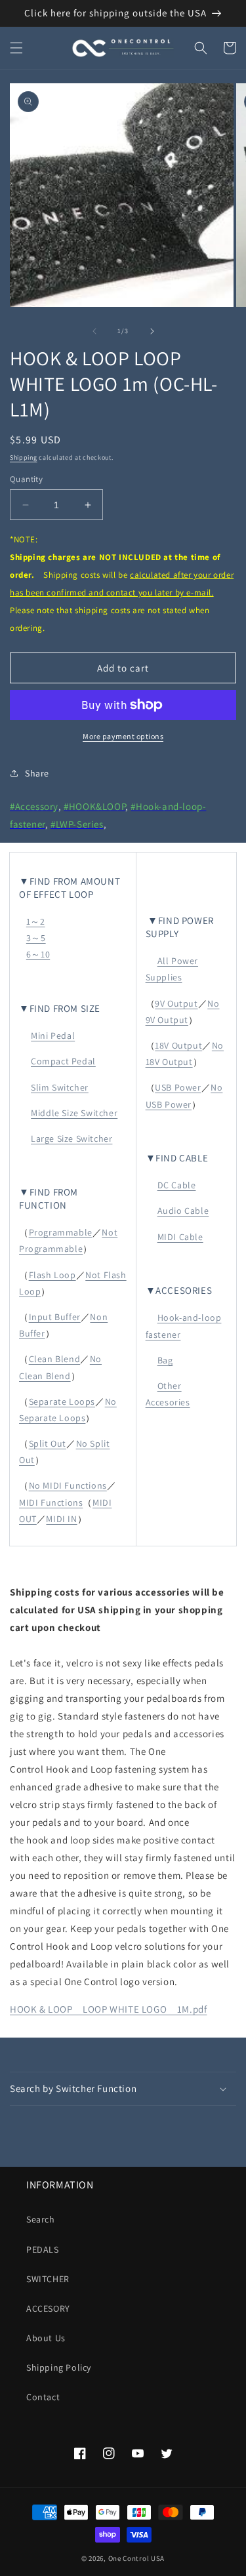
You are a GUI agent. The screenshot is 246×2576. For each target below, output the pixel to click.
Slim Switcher (60, 1087)
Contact (43, 2397)
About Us (46, 2338)
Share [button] (37, 773)
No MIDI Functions (68, 1485)
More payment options (123, 736)
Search (41, 2219)
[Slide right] (152, 331)
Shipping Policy (59, 2367)
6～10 (38, 954)
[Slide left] (94, 331)
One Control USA (137, 2558)
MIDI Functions (51, 1502)
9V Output (176, 1003)
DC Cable (177, 1185)
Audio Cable (183, 1211)
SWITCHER (48, 2279)
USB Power (178, 1087)
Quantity (26, 479)
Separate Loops (62, 1401)
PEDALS (43, 2249)
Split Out (48, 1443)
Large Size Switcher (72, 1138)
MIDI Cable (180, 1237)
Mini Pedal (53, 1036)
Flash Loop (52, 1275)
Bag (165, 1360)
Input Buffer (55, 1317)
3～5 (36, 938)
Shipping (24, 457)
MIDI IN (61, 1519)
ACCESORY (48, 2308)
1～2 (36, 921)
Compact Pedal (63, 1061)
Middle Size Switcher (74, 1113)
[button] (16, 48)
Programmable (61, 1232)
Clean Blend (55, 1359)
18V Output (178, 1045)
